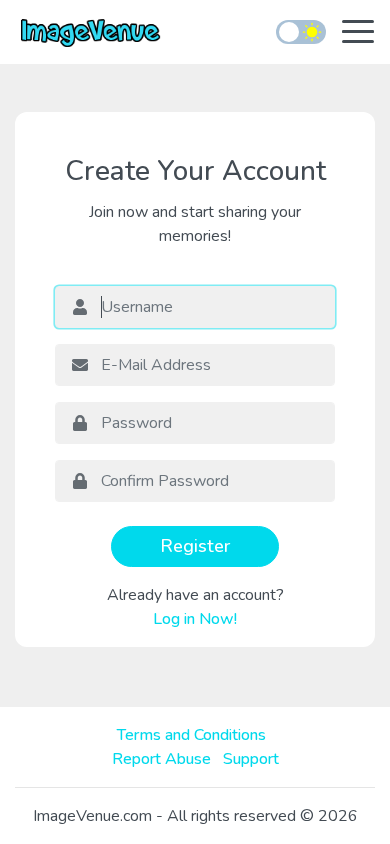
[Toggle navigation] (358, 33)
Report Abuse (161, 759)
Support (251, 759)
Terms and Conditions (191, 735)
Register (195, 546)
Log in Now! (195, 619)
